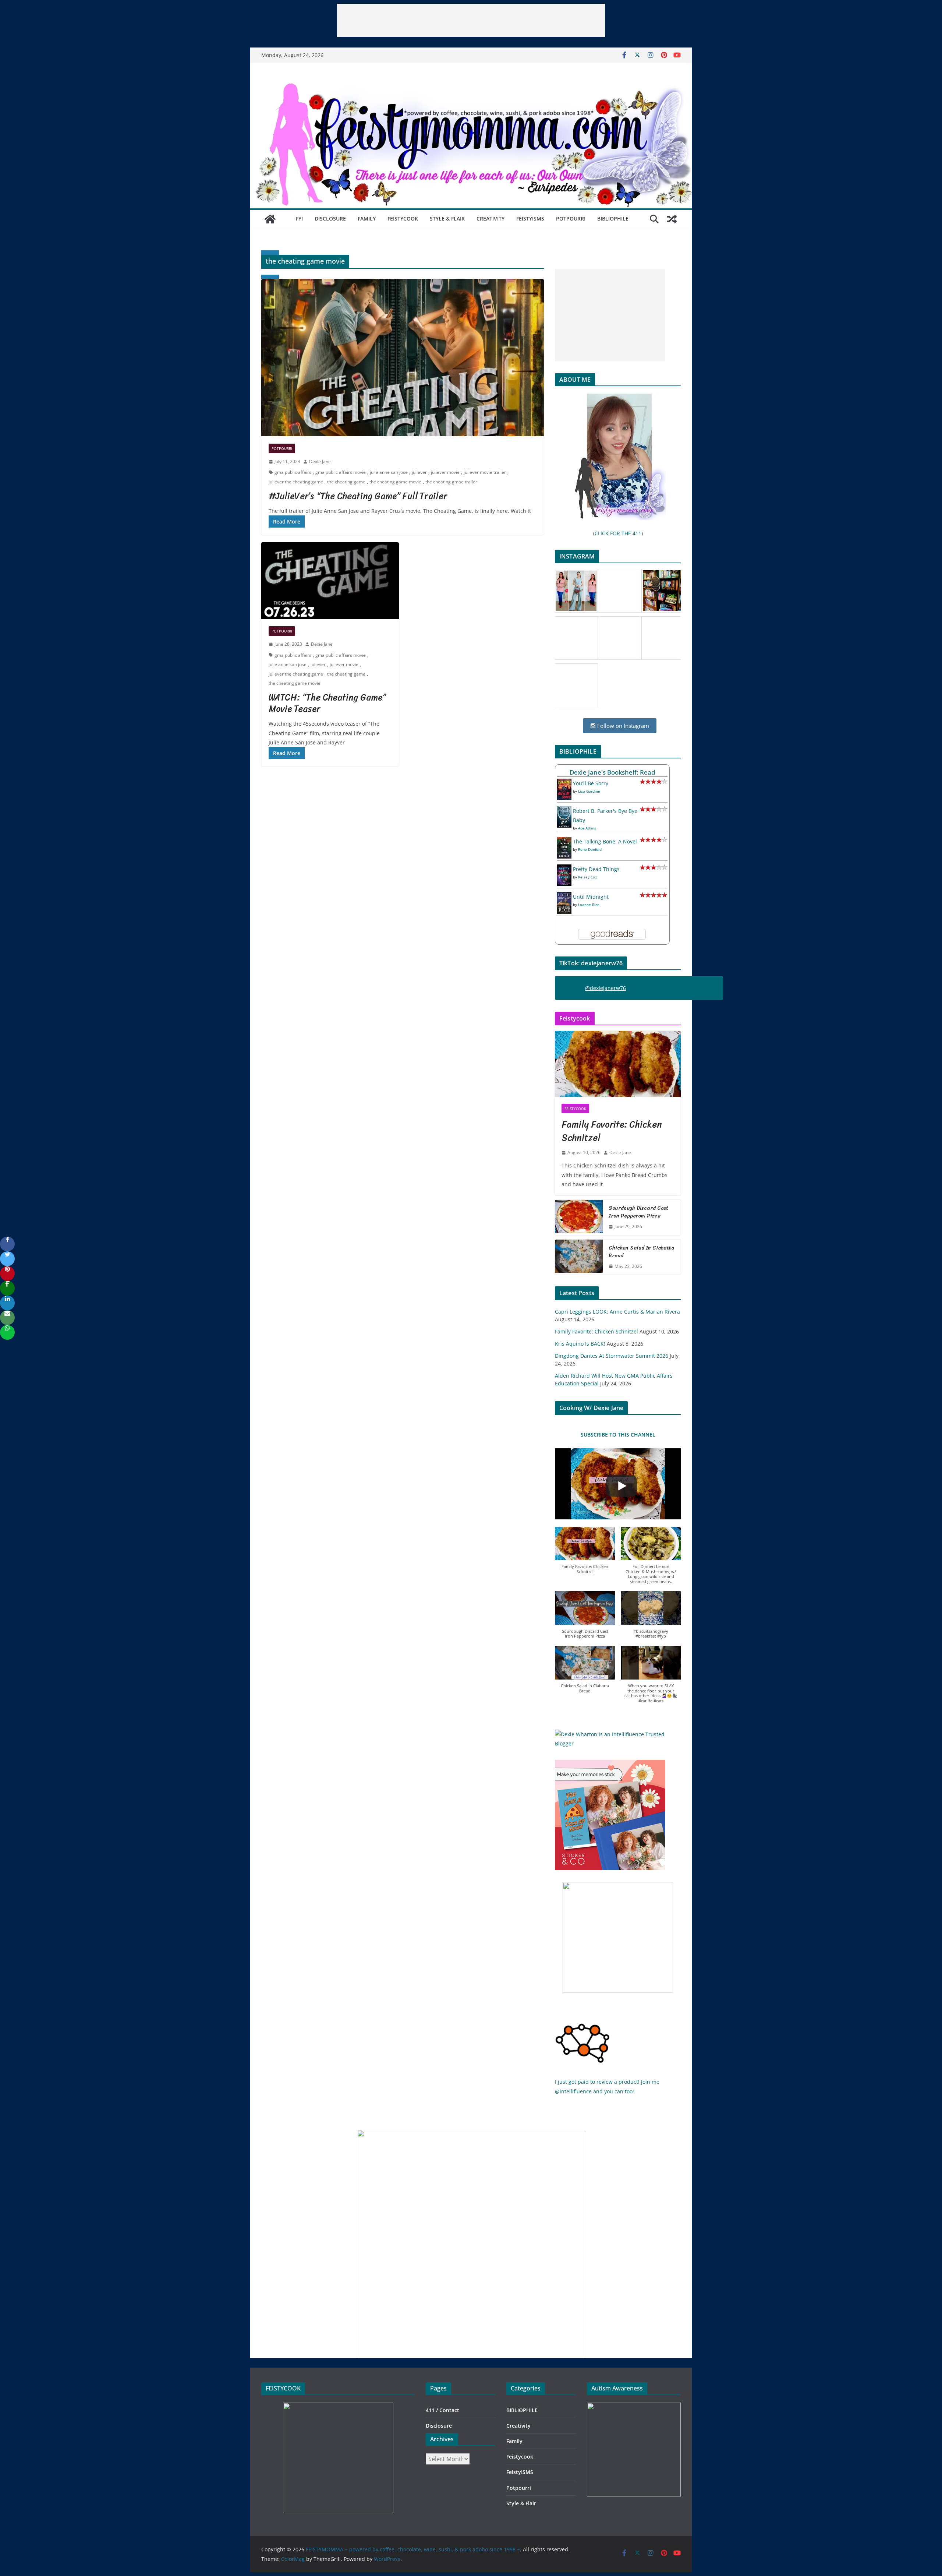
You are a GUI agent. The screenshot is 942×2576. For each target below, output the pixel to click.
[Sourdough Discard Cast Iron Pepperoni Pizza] (579, 1217)
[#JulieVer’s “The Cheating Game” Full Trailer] (403, 358)
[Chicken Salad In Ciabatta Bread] (579, 1257)
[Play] (621, 1486)
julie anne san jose (389, 472)
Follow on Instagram (622, 726)
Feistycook (403, 219)
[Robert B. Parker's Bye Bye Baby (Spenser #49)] (564, 811)
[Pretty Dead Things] (564, 869)
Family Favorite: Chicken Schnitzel (612, 1131)
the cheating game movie (395, 482)
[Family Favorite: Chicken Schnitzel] (618, 1064)
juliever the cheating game (296, 482)
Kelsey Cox (587, 877)
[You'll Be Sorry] (564, 783)
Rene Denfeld (590, 849)
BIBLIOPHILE (613, 219)
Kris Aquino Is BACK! (580, 1344)
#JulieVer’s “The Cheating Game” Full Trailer (358, 496)
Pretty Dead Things (596, 869)
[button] (585, 1554)
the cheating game (346, 482)
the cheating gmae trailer (451, 482)
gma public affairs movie (341, 472)
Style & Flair (447, 219)
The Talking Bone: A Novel (605, 841)
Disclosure (330, 219)
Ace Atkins (587, 828)
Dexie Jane (320, 461)
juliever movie (445, 472)
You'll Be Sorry (591, 783)
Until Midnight (591, 897)
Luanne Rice (589, 905)
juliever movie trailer (485, 472)
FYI (299, 219)
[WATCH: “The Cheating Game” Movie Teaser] (330, 581)
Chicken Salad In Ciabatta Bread (641, 1252)
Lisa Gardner (589, 791)
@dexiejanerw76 (605, 988)
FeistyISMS (530, 219)
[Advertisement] (471, 20)
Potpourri (571, 219)
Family (367, 219)
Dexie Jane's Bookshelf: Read (612, 772)
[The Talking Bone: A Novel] (564, 841)
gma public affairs (293, 472)
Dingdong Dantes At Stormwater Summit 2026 (612, 1356)
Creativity (491, 219)
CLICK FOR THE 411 (618, 533)
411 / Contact (442, 2410)
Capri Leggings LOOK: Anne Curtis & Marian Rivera (617, 1312)
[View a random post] (672, 219)
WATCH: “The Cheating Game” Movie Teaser (327, 703)
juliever (419, 472)
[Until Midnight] (564, 897)
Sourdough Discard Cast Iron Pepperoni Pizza (639, 1212)
